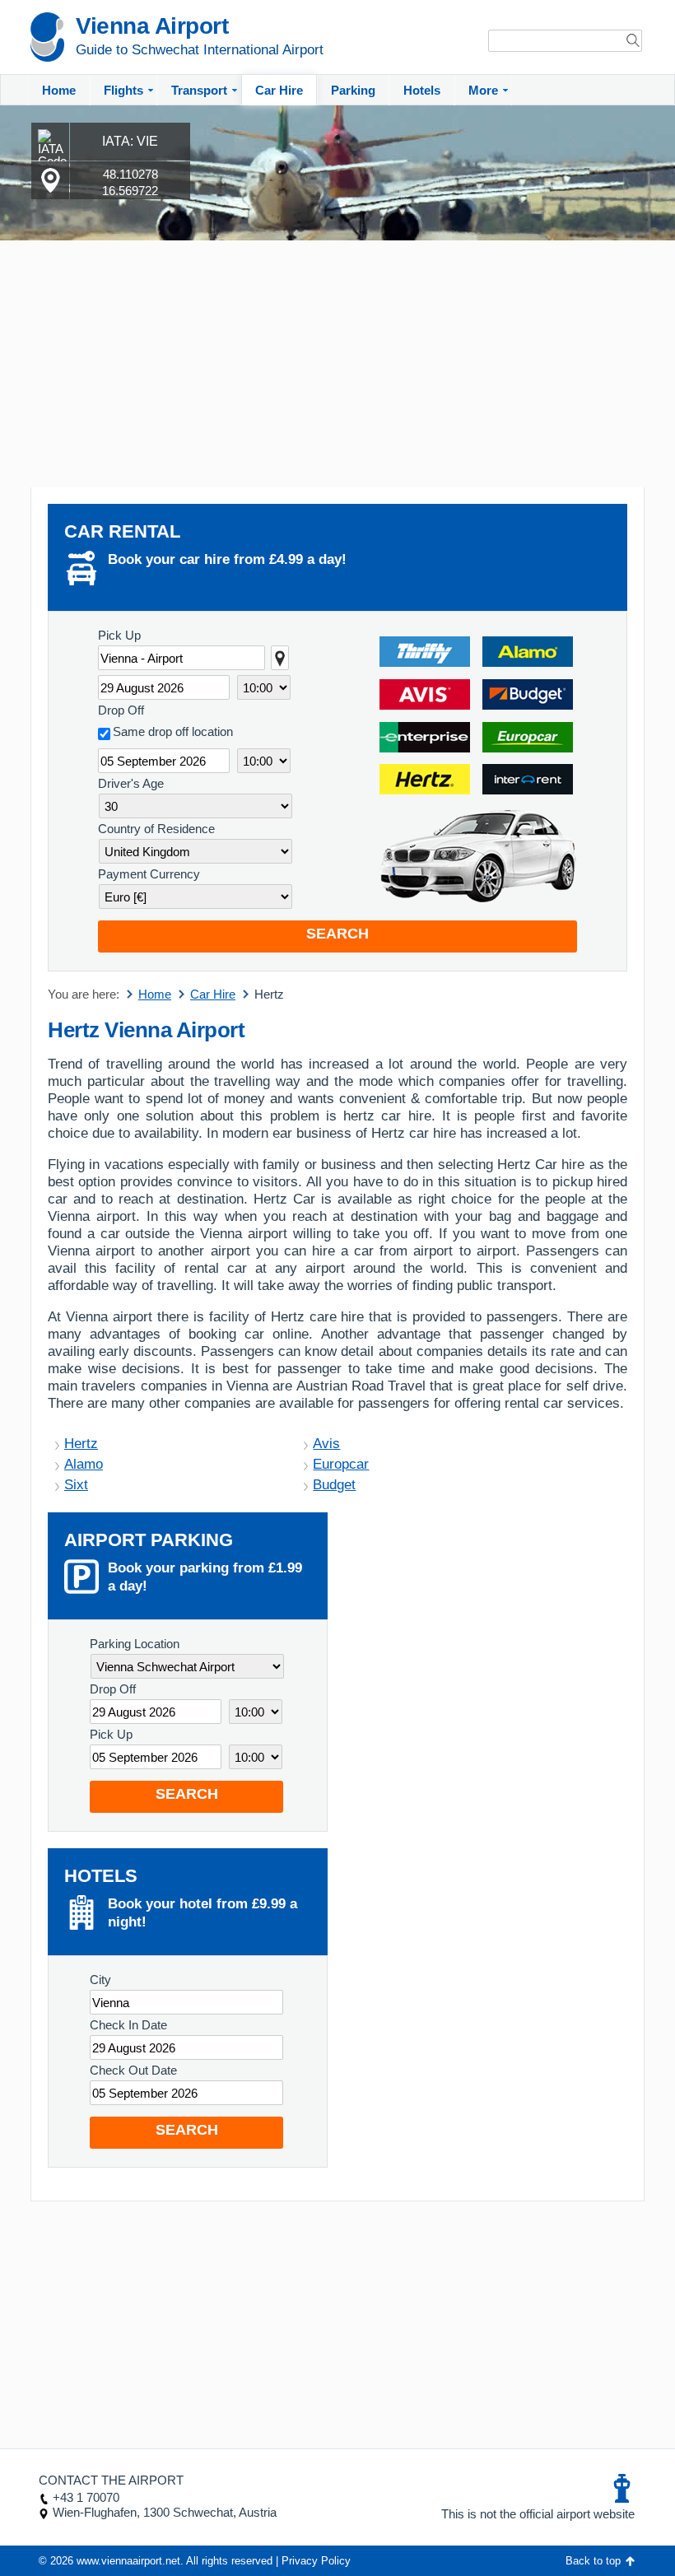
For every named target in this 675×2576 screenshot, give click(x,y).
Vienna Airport (152, 26)
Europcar (341, 1464)
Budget (334, 1485)
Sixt (76, 1485)
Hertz (81, 1444)
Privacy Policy (316, 2561)
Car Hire (279, 90)
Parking (353, 90)
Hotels (422, 90)
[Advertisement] (337, 364)
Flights (123, 90)
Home (59, 90)
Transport (199, 90)
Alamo (84, 1464)
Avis (326, 1444)
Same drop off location (173, 731)
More (483, 90)
